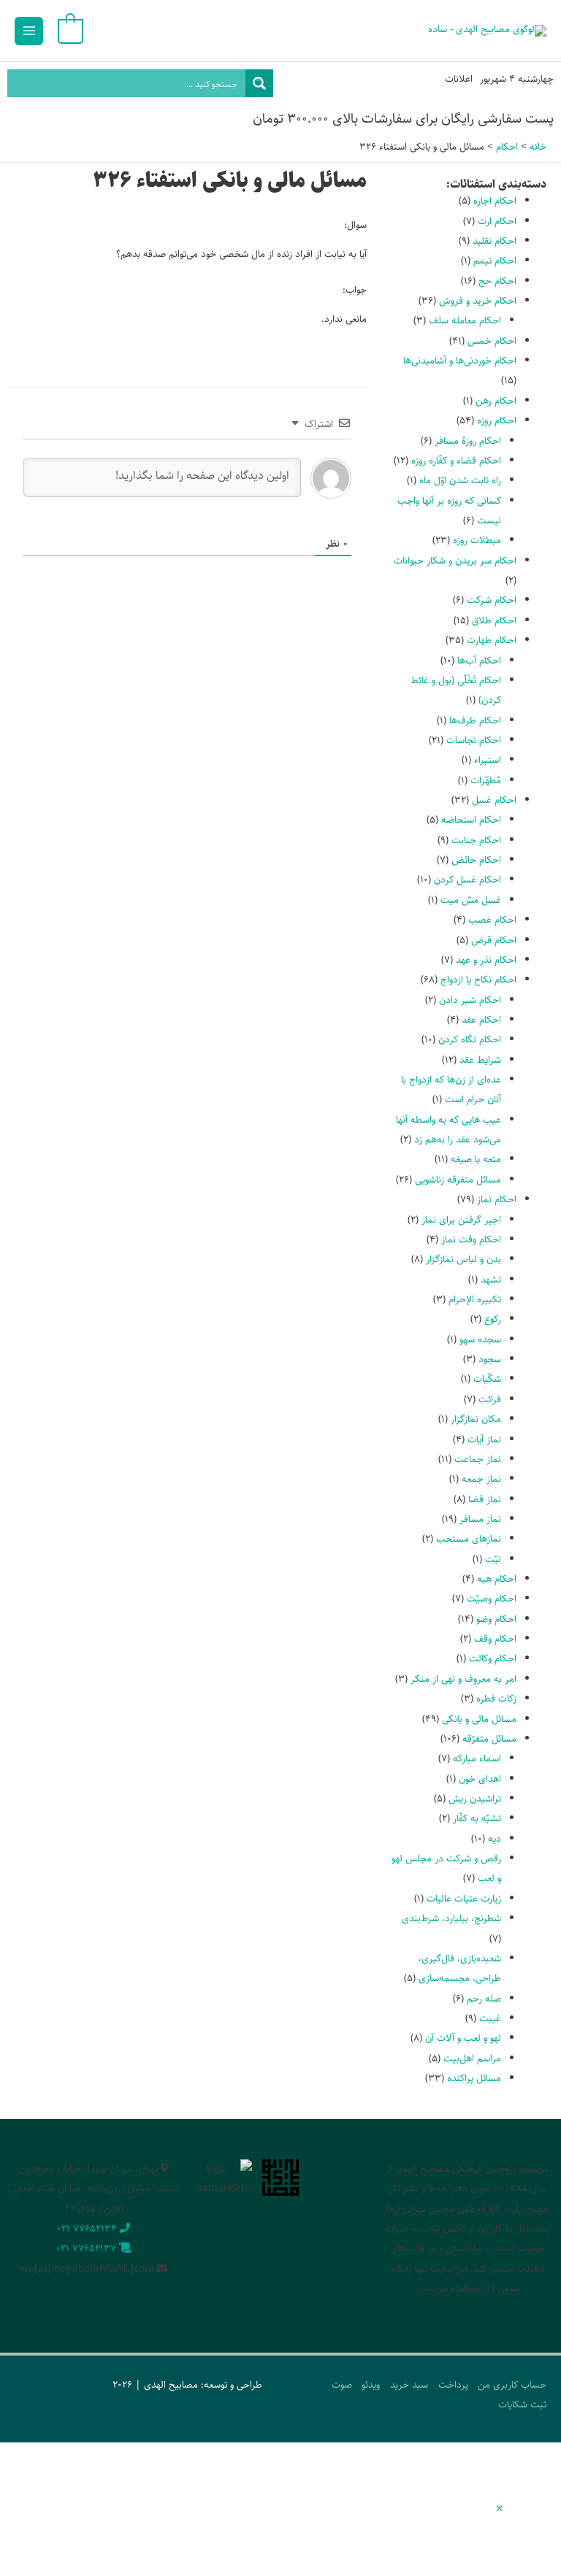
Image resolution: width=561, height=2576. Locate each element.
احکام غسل (494, 800)
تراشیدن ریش (475, 1799)
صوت (342, 2385)
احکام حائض (476, 860)
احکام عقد (481, 1020)
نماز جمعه (481, 1479)
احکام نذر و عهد (486, 960)
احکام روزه (497, 420)
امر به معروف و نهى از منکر (463, 1679)
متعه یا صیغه (476, 1159)
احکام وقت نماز (471, 1239)
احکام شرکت (492, 600)
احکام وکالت (493, 1658)
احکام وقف (495, 1639)
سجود (490, 1359)
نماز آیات (484, 1439)
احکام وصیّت (492, 1599)
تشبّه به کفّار (477, 1818)
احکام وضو (496, 1619)
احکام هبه (497, 1579)
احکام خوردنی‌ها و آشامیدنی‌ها (460, 361)
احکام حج (497, 281)
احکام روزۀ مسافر (468, 441)
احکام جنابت (476, 840)
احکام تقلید (495, 241)
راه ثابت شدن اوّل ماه (460, 480)
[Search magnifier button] (259, 83)
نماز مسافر (480, 1519)
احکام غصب (492, 920)
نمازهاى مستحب (469, 1539)
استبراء (488, 760)
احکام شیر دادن (470, 1000)
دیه (495, 1839)
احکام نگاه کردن (470, 1039)
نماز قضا (485, 1499)
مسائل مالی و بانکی (479, 1719)
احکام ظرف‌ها (475, 720)
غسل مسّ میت (471, 900)
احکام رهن (496, 401)
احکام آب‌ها (479, 661)
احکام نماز (497, 1199)
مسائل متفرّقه (489, 1739)
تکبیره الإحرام (475, 1299)
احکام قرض (494, 940)
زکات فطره (496, 1699)
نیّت (493, 1559)
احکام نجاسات (474, 740)
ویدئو (371, 2385)
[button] (500, 2510)
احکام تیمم (495, 261)
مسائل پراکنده (474, 2078)
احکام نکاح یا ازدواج (478, 980)
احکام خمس (492, 341)
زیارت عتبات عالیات (464, 1899)
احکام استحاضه (471, 820)
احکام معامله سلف (465, 320)
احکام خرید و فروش (478, 301)
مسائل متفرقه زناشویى (458, 1180)
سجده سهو (480, 1339)
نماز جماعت (478, 1459)
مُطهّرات (486, 780)
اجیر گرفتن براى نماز (461, 1220)
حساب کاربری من (512, 2385)
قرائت (490, 1399)
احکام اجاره (495, 201)
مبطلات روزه (477, 540)
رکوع (493, 1319)
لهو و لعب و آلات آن (463, 2038)
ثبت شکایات (522, 2404)
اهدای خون (480, 1779)
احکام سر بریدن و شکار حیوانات (455, 561)
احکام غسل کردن (467, 880)
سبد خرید (409, 2385)
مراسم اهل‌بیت (472, 2058)
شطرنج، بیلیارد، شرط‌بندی (451, 1918)
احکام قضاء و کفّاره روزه (456, 461)
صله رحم (484, 1999)
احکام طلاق (494, 620)
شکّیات (487, 1379)
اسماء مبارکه (477, 1758)
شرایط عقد (480, 1060)
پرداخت (453, 2385)
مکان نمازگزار (476, 1419)
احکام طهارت (492, 640)
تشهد (491, 1280)
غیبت (490, 2018)
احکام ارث (497, 221)
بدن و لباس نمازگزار (463, 1259)
